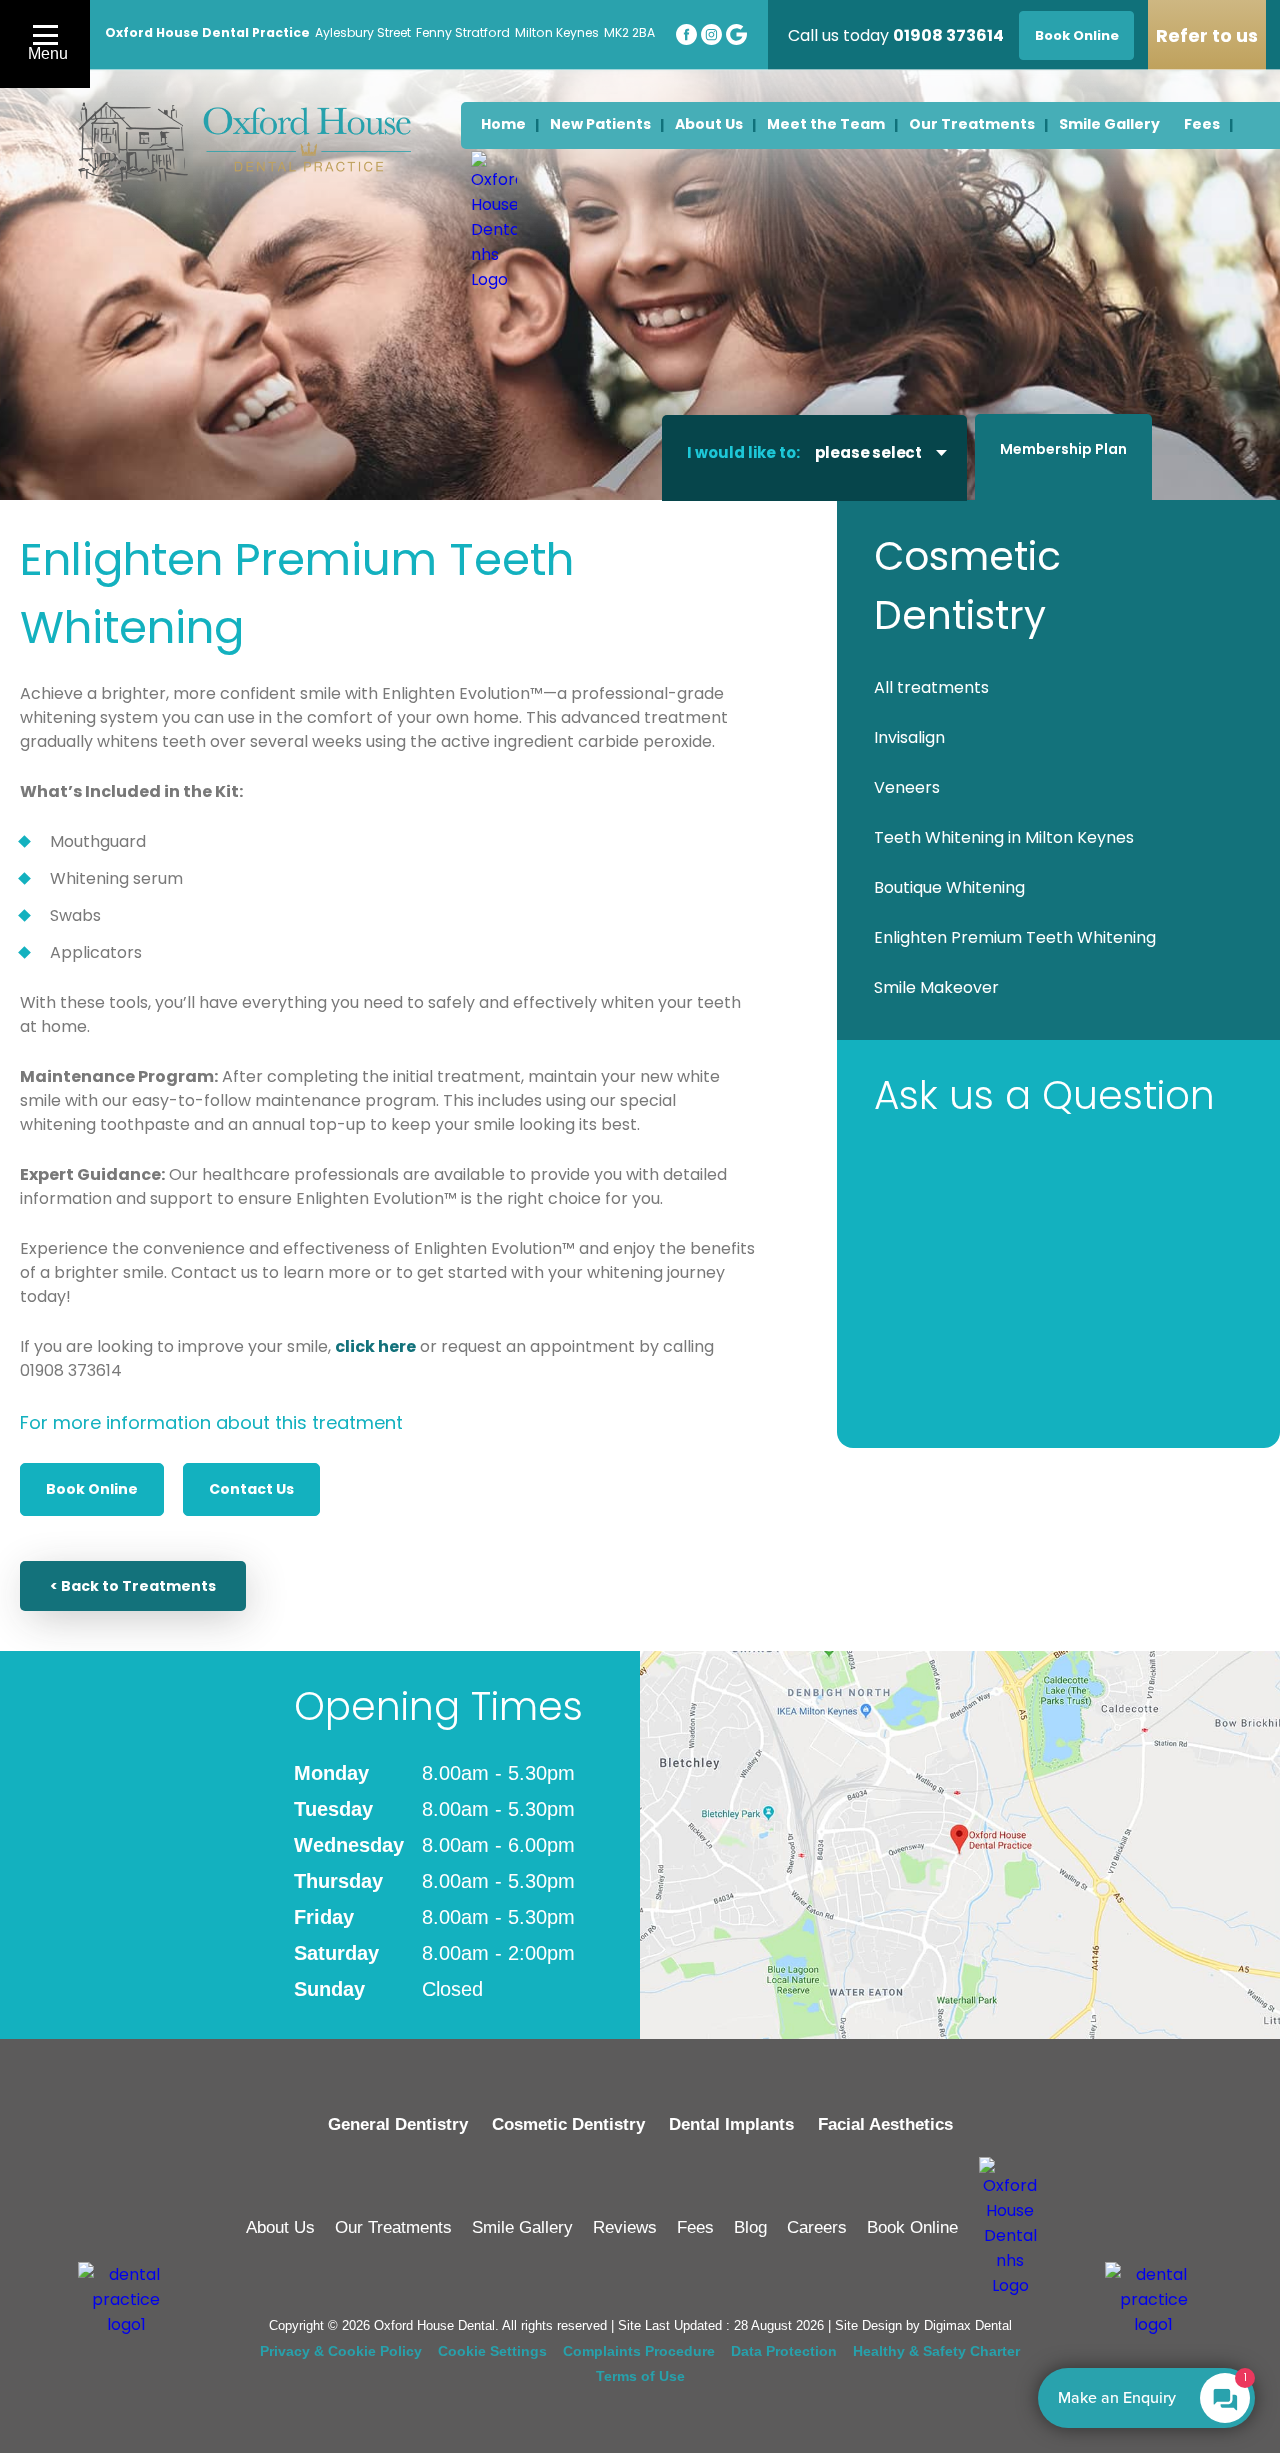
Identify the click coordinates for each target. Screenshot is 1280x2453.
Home (503, 124)
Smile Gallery (522, 2227)
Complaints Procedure (639, 2351)
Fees (695, 2227)
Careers (817, 2227)
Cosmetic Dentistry (568, 2124)
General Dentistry (398, 2124)
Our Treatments (393, 2227)
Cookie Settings (492, 2351)
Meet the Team (826, 124)
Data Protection (784, 2351)
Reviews (625, 2227)
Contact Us (251, 1489)
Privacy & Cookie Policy (341, 2351)
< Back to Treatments (133, 1586)
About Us (709, 124)
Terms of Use (640, 2376)
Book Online (92, 1489)
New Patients (600, 124)
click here (375, 1346)
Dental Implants (731, 2124)
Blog (750, 2227)
